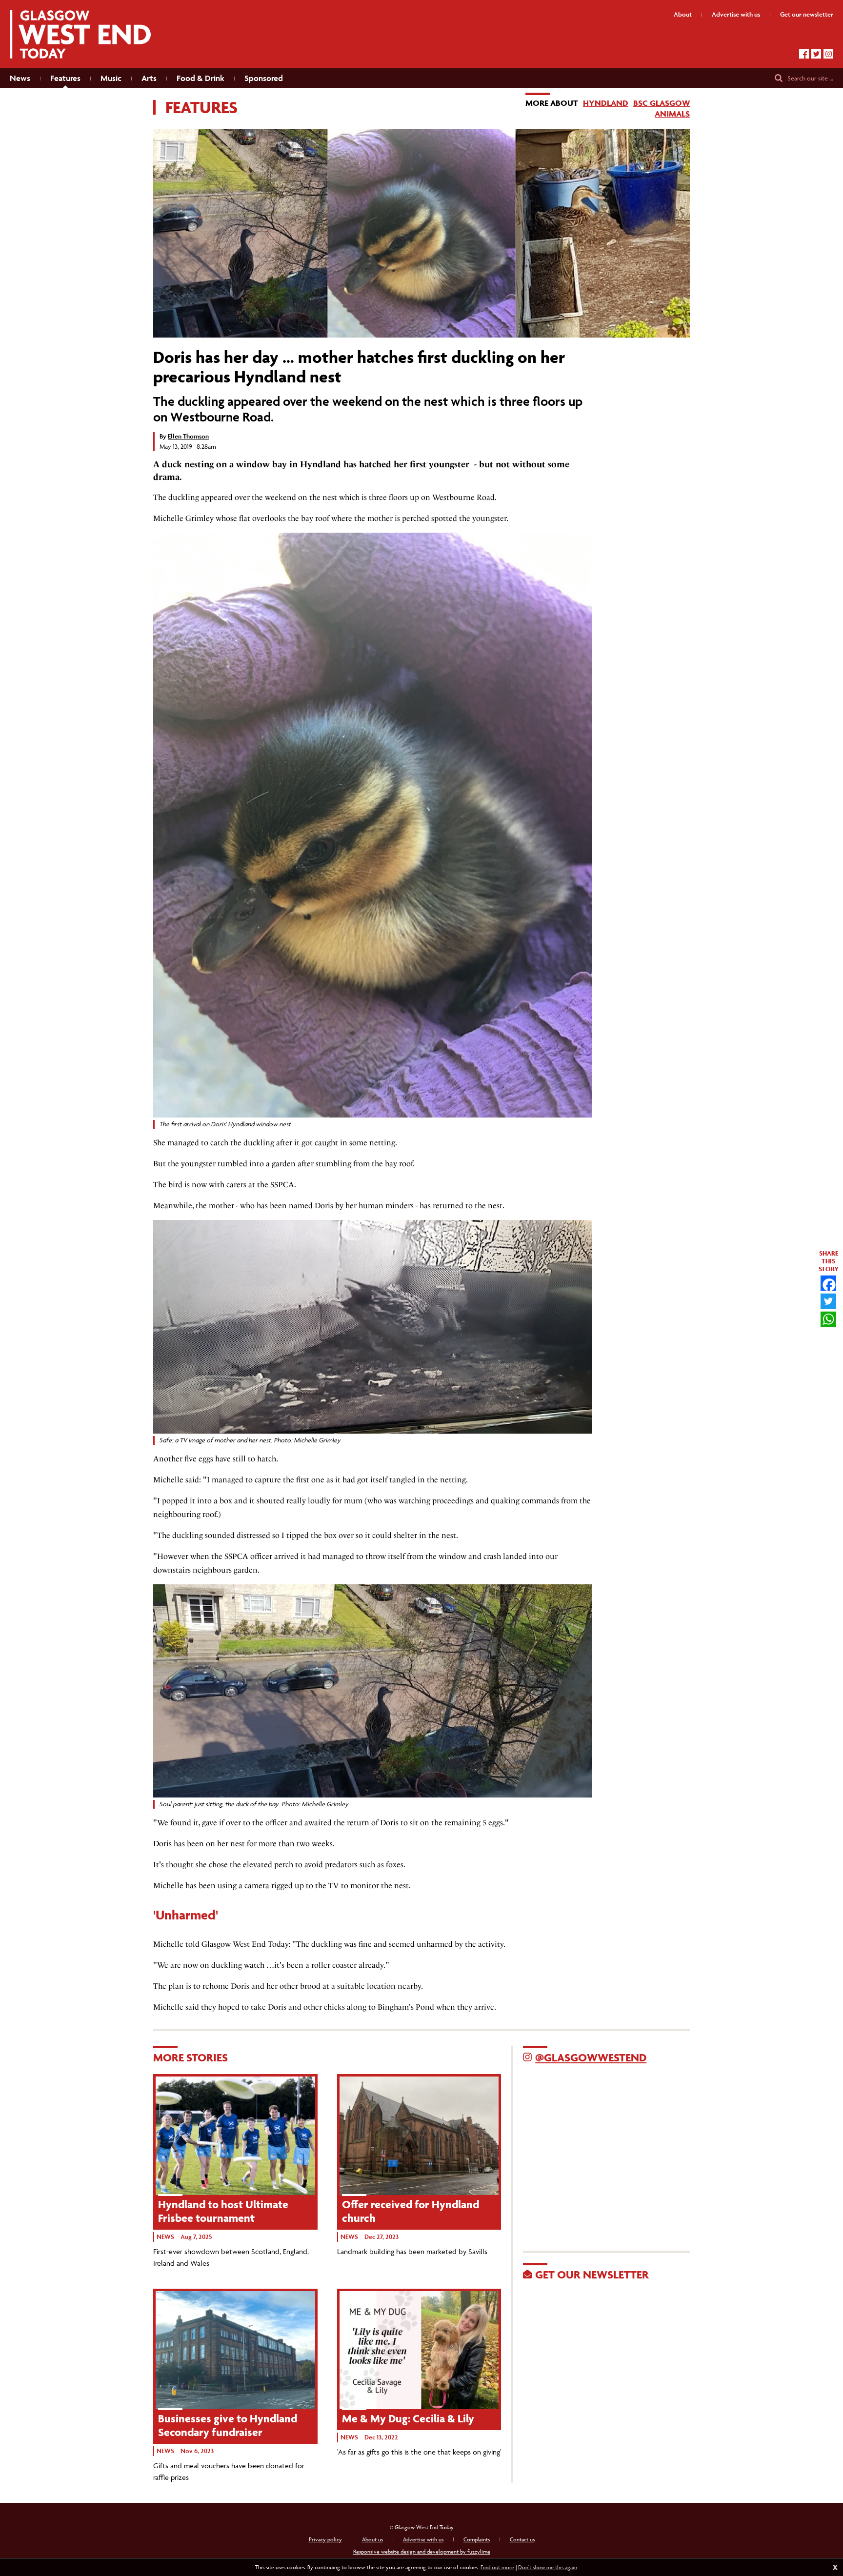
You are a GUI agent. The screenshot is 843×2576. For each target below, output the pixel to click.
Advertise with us (423, 2539)
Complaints (477, 2539)
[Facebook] (804, 54)
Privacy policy (325, 2539)
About (683, 14)
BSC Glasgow (662, 103)
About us (372, 2539)
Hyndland (606, 103)
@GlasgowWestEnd (591, 2057)
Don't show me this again (548, 2567)
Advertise (736, 14)
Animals (672, 114)
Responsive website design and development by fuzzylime (422, 2551)
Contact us (522, 2539)
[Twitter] (816, 54)
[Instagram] (828, 54)
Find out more (497, 2567)
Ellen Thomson (188, 436)
